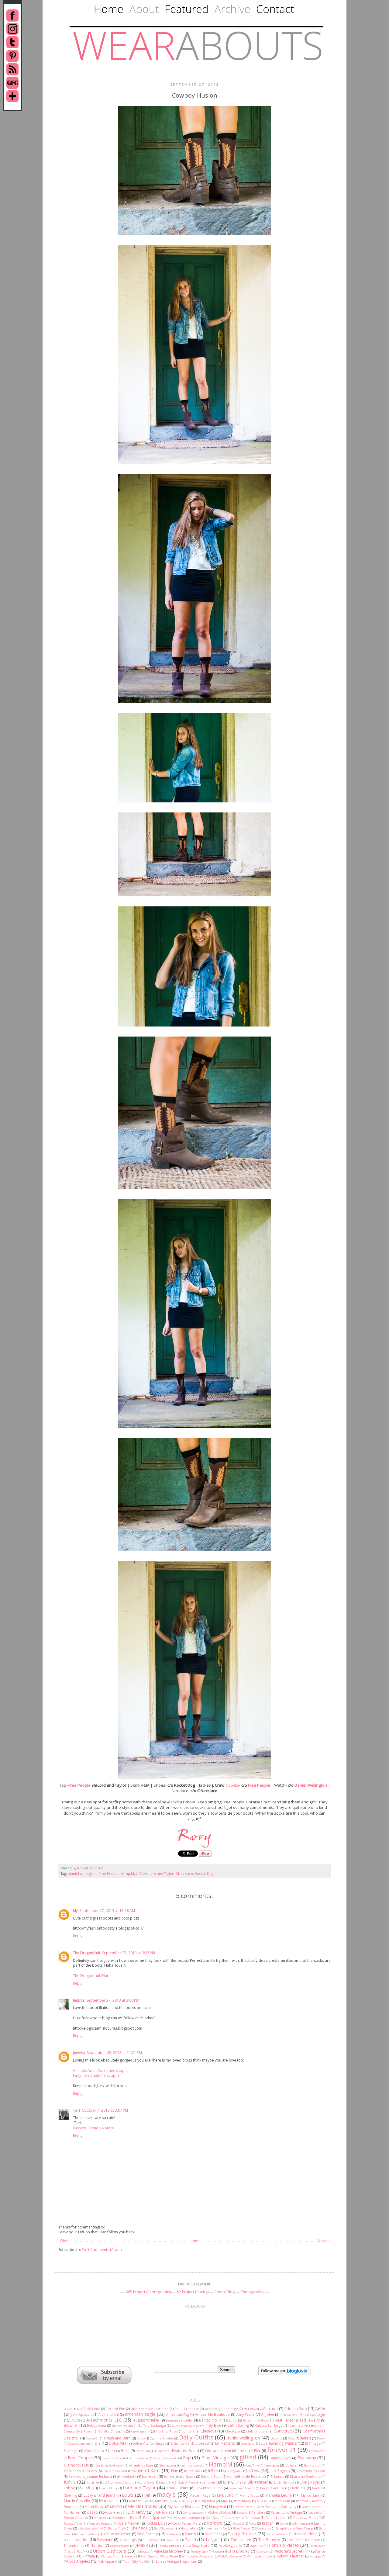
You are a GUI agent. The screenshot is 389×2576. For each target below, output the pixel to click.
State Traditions (277, 2534)
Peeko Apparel (76, 2517)
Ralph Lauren (277, 2517)
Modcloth (263, 2501)
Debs (291, 2438)
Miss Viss (161, 2501)
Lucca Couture (272, 2488)
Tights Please (119, 2546)
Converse (283, 2431)
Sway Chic (173, 2540)
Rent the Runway (100, 2524)
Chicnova (208, 2431)
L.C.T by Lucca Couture (119, 2483)
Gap (187, 2458)
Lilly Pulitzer (258, 2482)
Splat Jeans (213, 2534)
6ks (79, 2409)
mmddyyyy (243, 2501)
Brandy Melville (123, 2426)
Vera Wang (263, 2552)
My (75, 1911)
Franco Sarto (317, 2451)
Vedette (217, 2552)
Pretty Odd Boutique (186, 2518)
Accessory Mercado (261, 2409)
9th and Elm (115, 2409)
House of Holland (114, 2471)
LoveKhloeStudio (209, 2488)
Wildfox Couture (231, 2556)
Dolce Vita (117, 2443)
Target (212, 2539)
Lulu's (127, 2495)
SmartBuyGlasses (89, 2534)
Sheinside (139, 2528)
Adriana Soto (295, 2409)
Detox (321, 2438)
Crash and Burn (117, 2438)
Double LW (201, 2443)
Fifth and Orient (218, 2451)
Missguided (206, 2501)
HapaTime (252, 2465)
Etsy (113, 2451)
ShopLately (189, 2528)
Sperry (190, 2534)
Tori (76, 2110)
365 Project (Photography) (148, 2292)
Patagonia (314, 2513)
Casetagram (140, 2431)
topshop (256, 2545)
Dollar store (179, 2444)
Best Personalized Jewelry (297, 2420)
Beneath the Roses (256, 2420)
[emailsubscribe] (104, 2382)
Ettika (125, 2451)
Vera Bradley (238, 2551)
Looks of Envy (108, 2488)
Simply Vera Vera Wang (294, 2528)
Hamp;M (127, 1873)
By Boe (215, 2425)
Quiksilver (233, 2518)
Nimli (317, 2507)
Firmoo (243, 2451)
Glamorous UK (76, 2465)
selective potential (91, 2528)
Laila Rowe (147, 2483)
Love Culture (178, 2488)
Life (239, 2482)
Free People (79, 1785)
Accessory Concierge (221, 2409)
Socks (234, 1785)
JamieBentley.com (310, 2471)
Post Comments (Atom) (102, 2250)
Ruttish (268, 2523)
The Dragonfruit (87, 1953)
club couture (257, 2431)
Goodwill (119, 2465)
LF (225, 2482)
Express (162, 2451)
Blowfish (71, 2425)
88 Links (94, 2409)
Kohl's (70, 2482)
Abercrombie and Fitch (150, 2409)
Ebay (262, 2444)
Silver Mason (241, 2528)
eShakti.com (94, 2451)
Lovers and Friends (242, 2488)
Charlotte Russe (167, 2431)
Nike (305, 2507)
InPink (213, 2471)
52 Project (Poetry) (193, 2292)
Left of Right (188, 2483)
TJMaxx (140, 2545)
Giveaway (307, 2458)
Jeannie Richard (99, 2476)
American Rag (178, 2414)
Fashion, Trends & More (93, 2128)
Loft (87, 2488)
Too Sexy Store (197, 2545)
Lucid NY (298, 2488)
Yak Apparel (108, 2561)
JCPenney (75, 2477)
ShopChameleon (165, 2528)
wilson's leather (291, 2556)
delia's (305, 2438)
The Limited (241, 2540)
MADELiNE (225, 2495)
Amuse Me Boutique (212, 2414)
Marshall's (109, 2500)
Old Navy (136, 2512)
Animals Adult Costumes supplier (102, 2070)
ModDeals (282, 2501)
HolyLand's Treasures (80, 2471)
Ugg (71, 2552)
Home (194, 2241)
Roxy (252, 2523)
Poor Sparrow (154, 2517)
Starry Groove (242, 2534)
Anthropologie (313, 2414)
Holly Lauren (313, 2465)
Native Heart (243, 2507)
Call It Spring (238, 2425)
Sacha (283, 2524)
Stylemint (105, 2540)
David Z (276, 2438)
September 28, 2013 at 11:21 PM (114, 2053)
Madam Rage (200, 2495)
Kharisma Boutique (305, 2476)
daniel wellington (83, 1873)
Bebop (231, 2420)
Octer (110, 2513)
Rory (81, 1868)
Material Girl (139, 2501)
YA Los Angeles (77, 2561)
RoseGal (238, 2524)
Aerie (320, 2408)
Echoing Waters (283, 2443)
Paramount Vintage (286, 2512)
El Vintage (313, 2443)
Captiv (120, 2431)
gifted (248, 2457)
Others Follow (220, 2512)
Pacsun (242, 2513)
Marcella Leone (279, 2495)
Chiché (189, 2431)
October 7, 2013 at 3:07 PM (105, 2110)
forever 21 (282, 2450)
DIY (98, 2443)
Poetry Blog (225, 2292)
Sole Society (147, 2534)
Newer (324, 2241)
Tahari (191, 2540)
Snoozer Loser (118, 2534)
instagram (234, 2471)
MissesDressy (183, 2501)
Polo (134, 2517)
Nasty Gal (217, 2507)
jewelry (79, 2053)
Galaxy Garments (166, 2458)
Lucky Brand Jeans (99, 2495)
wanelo (131, 2556)
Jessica (79, 2000)
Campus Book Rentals (79, 2431)
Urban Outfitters (110, 2551)
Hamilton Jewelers (192, 2465)
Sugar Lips (128, 2540)
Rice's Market (128, 2523)
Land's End (167, 2483)
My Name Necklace (184, 2507)
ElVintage (71, 2451)
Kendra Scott (211, 2476)
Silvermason (263, 2528)
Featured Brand (186, 2451)
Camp (317, 2426)
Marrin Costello (77, 2501)
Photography (252, 2292)
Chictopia (232, 2431)
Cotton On (93, 2438)
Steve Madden (306, 2534)
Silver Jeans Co (215, 2528)
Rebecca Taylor (74, 2524)
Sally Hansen (300, 2524)
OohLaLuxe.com (194, 2513)
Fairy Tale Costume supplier (97, 2075)
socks (176, 1802)
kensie (279, 2476)
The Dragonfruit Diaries (93, 1976)
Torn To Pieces (284, 2545)
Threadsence (74, 2545)
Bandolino (208, 2420)
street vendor (76, 2540)
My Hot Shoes (142, 2506)
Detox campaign (79, 2444)
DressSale (247, 2444)
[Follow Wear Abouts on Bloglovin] (285, 2374)
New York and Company (276, 2507)
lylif (147, 2495)
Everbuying (144, 2451)
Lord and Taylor (161, 1873)
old (120, 2513)
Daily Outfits (196, 2437)
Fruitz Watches (139, 2458)
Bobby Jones (97, 2425)
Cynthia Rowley (162, 2438)
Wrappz (316, 2556)
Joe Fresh (150, 2476)
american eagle (140, 2414)
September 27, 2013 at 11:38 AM (107, 1911)
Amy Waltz (246, 2414)
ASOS (76, 2420)
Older (65, 2241)
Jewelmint (128, 2476)
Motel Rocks (94, 2507)
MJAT (225, 2501)
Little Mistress (284, 2483)
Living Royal (310, 2482)
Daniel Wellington (311, 1785)
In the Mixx (193, 2471)
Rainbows (252, 2517)
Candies (105, 2431)
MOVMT (116, 2507)
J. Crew (141, 1873)
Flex (257, 2451)
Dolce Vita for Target (149, 2443)
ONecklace (184, 1873)
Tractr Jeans (317, 2546)
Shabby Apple (117, 2528)
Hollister (291, 2465)
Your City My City (136, 2561)
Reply (78, 1936)
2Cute (68, 2409)
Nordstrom (73, 2512)
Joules (168, 2477)
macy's (166, 2494)
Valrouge (143, 2552)
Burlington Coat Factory (188, 2426)
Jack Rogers (279, 2471)
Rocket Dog (204, 1873)
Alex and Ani (109, 2414)
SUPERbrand (152, 2540)
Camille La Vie (299, 2426)
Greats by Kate (142, 2465)
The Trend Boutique (304, 2540)
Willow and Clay (259, 2556)
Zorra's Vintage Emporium (176, 2561)
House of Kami (145, 2470)
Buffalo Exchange (152, 2425)
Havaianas (272, 2465)
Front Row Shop (113, 2458)
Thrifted (97, 2545)
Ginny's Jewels (280, 2458)
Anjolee (268, 2414)
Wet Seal (147, 2556)
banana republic (179, 2420)
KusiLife (92, 2483)
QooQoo (212, 2517)
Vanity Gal (199, 2551)
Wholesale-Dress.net (198, 2556)
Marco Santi (311, 2495)
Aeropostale (83, 2414)
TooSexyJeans (230, 2545)
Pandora (258, 2512)
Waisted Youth (111, 2556)
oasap (92, 2512)
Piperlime (119, 2518)
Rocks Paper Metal (187, 2523)
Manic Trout (249, 2495)
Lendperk (209, 2482)
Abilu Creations (187, 2409)
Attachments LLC (104, 2420)
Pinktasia (100, 2518)
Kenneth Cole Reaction (247, 2476)
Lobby (69, 2488)
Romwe (215, 2523)
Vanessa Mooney (168, 2551)
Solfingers (173, 2534)
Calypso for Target (269, 2425)
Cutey (141, 2438)
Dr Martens (225, 2443)
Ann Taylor (288, 2415)
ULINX (83, 2551)
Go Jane (102, 2465)
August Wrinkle (146, 2420)
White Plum (168, 2556)
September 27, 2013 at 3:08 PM (113, 2000)
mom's (301, 2501)
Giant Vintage (215, 2458)
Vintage (89, 2556)
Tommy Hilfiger (169, 2546)
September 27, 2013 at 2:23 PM (129, 1953)
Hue (175, 2471)
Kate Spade (186, 2476)
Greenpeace (167, 2465)
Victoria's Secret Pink (293, 2551)
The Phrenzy (269, 2540)
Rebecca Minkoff (307, 2517)
